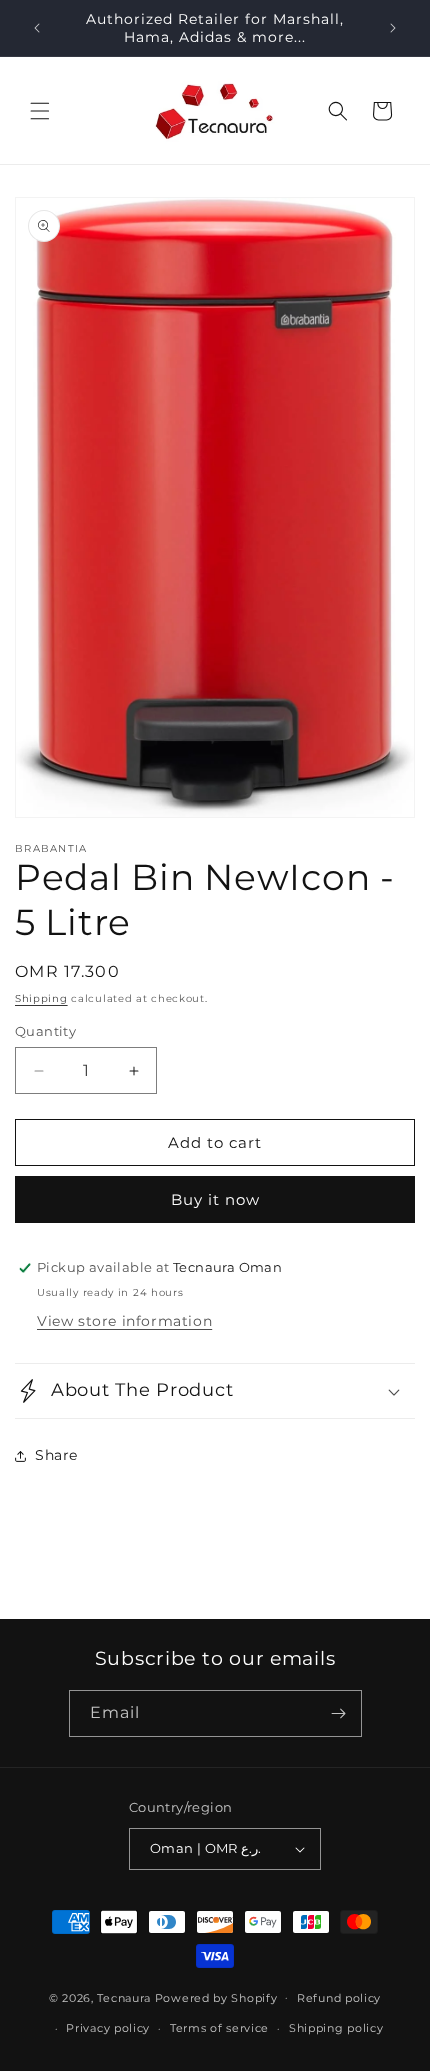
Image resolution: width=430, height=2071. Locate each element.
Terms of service (219, 2028)
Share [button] (56, 1455)
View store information (124, 1321)
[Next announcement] (393, 28)
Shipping (41, 998)
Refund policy (339, 1998)
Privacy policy (108, 2028)
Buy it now (215, 1199)
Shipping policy (336, 2028)
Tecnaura (124, 1997)
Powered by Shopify (216, 1997)
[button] (40, 111)
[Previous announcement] (37, 28)
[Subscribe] (339, 1713)
